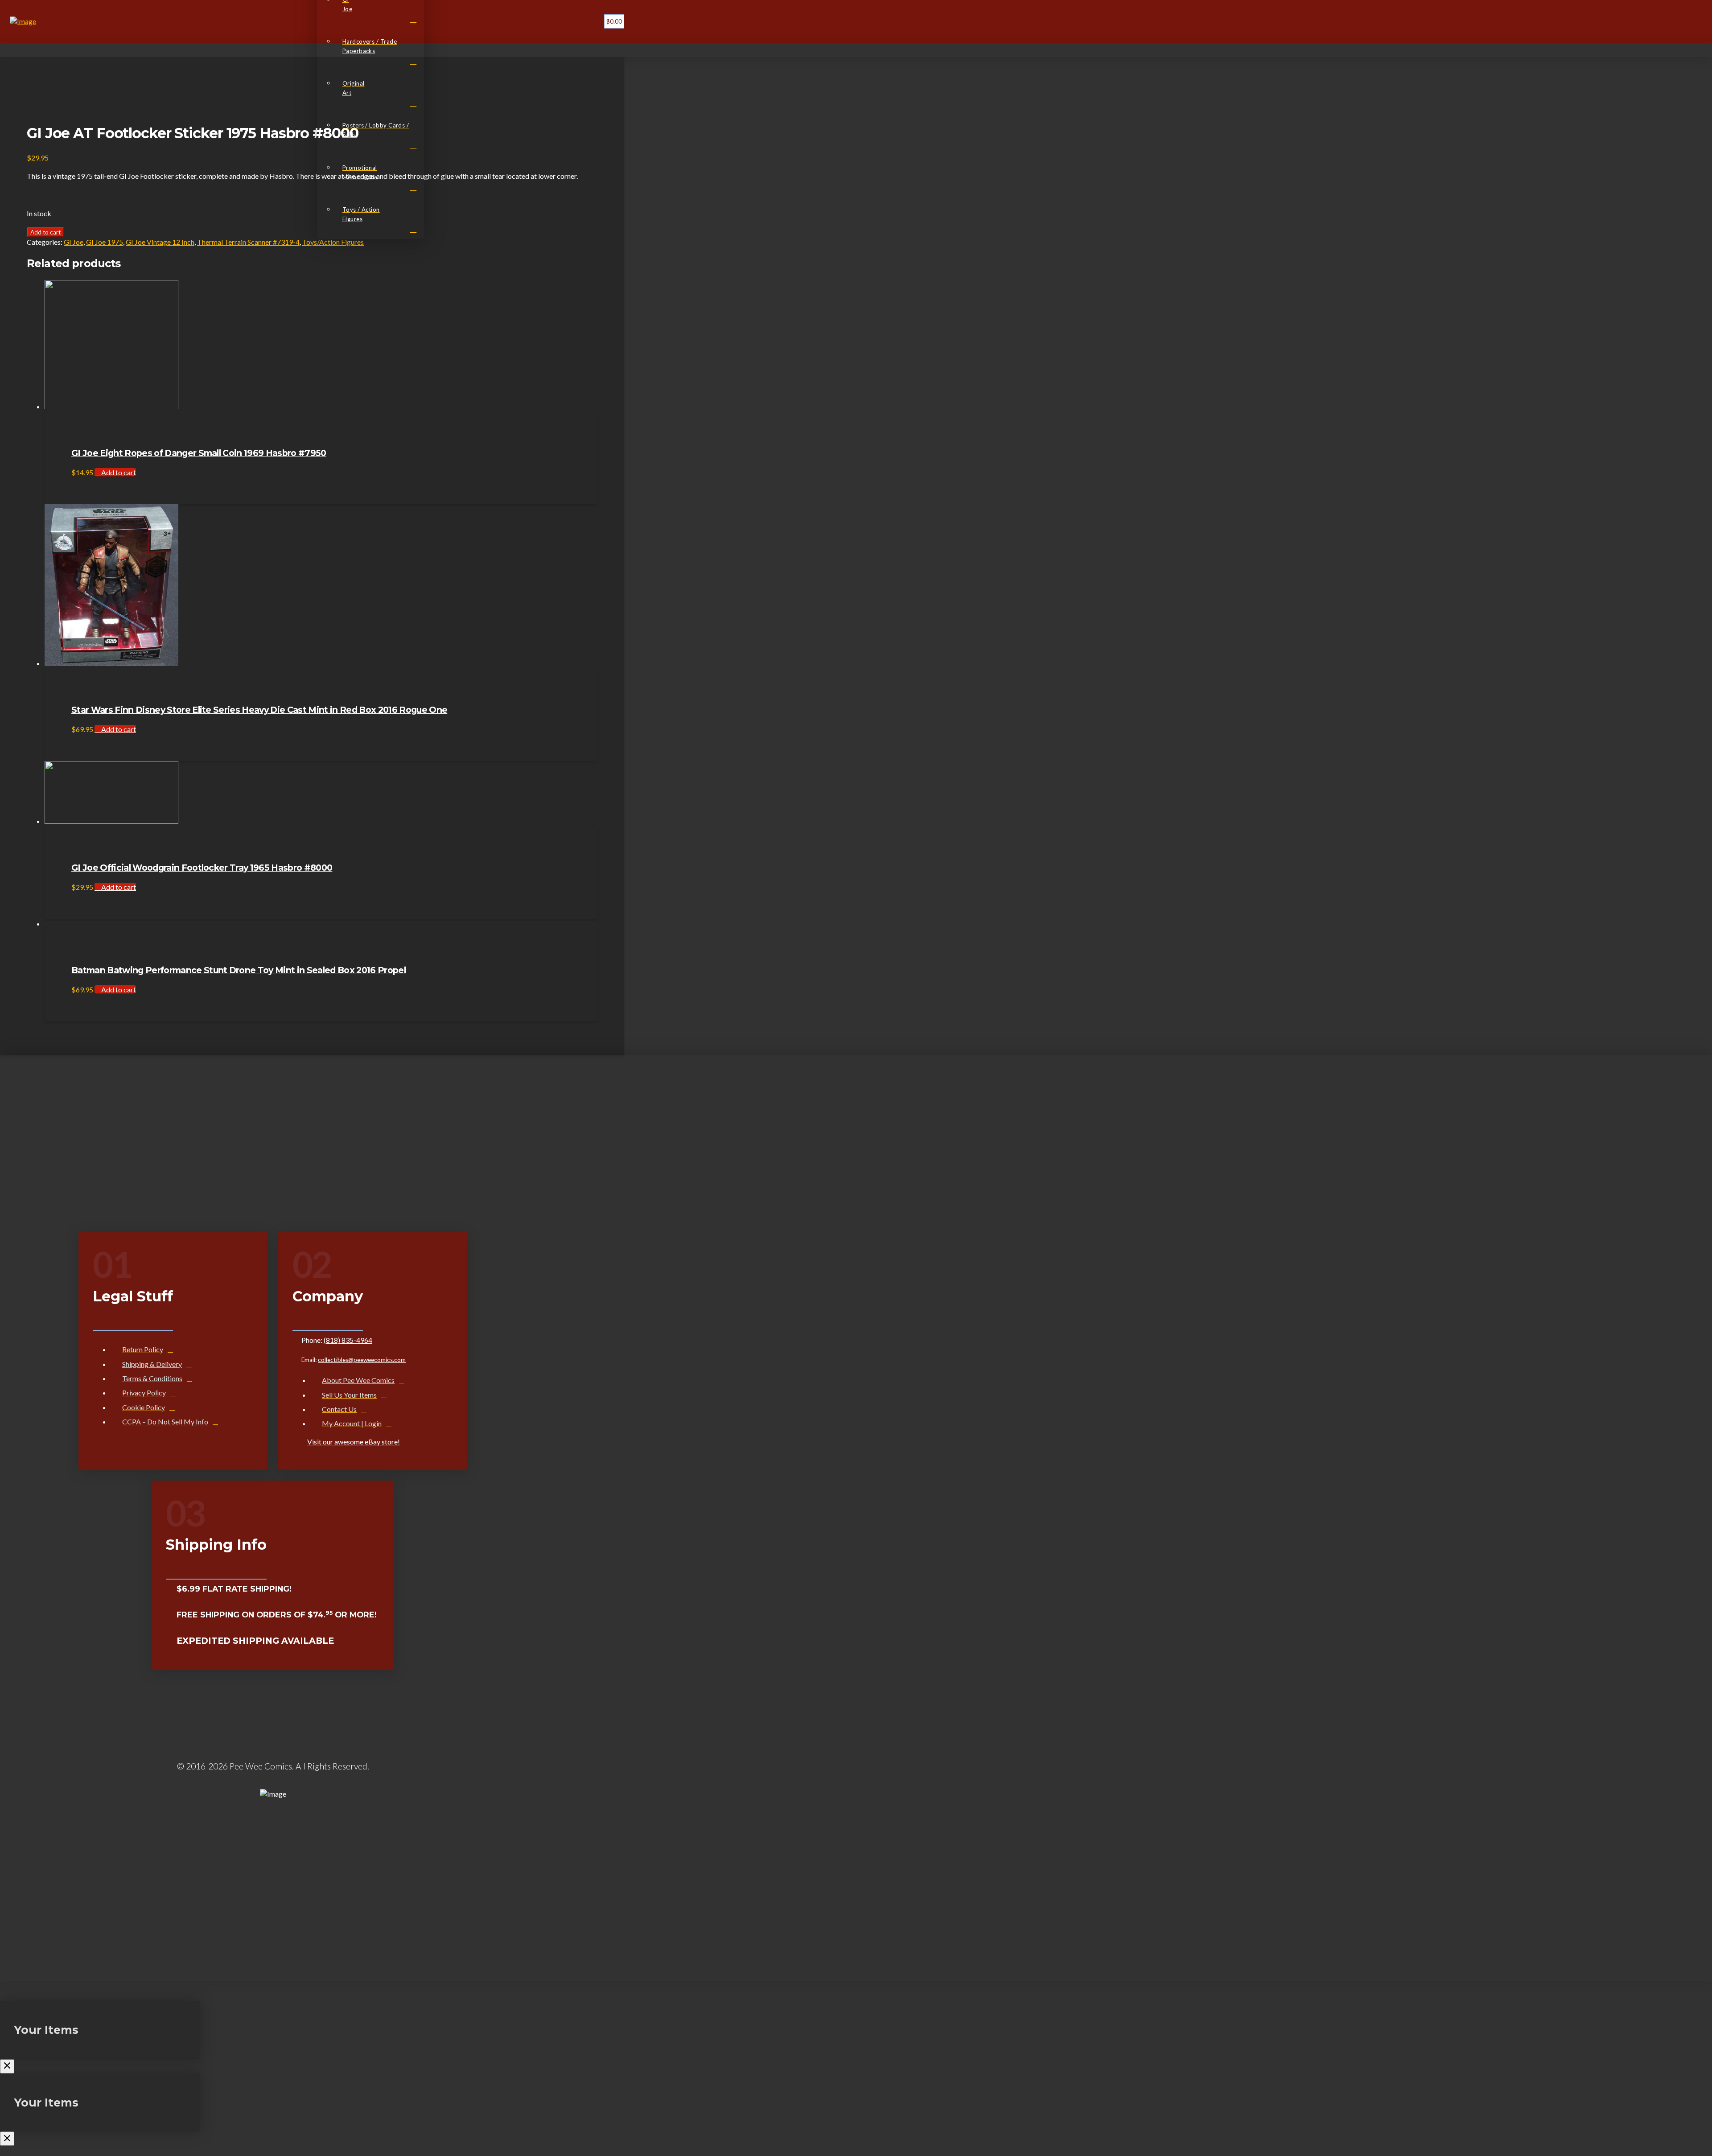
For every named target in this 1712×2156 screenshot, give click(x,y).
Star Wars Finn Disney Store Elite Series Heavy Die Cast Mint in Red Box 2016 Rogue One (259, 710)
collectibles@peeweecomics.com (362, 1360)
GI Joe (74, 242)
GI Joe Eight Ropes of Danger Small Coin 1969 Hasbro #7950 (199, 453)
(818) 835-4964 (348, 1340)
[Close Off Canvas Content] (7, 2066)
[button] (588, 21)
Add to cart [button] (118, 472)
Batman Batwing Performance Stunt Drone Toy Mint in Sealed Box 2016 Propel (239, 970)
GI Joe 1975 (105, 242)
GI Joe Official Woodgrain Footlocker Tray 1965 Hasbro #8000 (202, 868)
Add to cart (45, 232)
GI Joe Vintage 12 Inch (160, 242)
